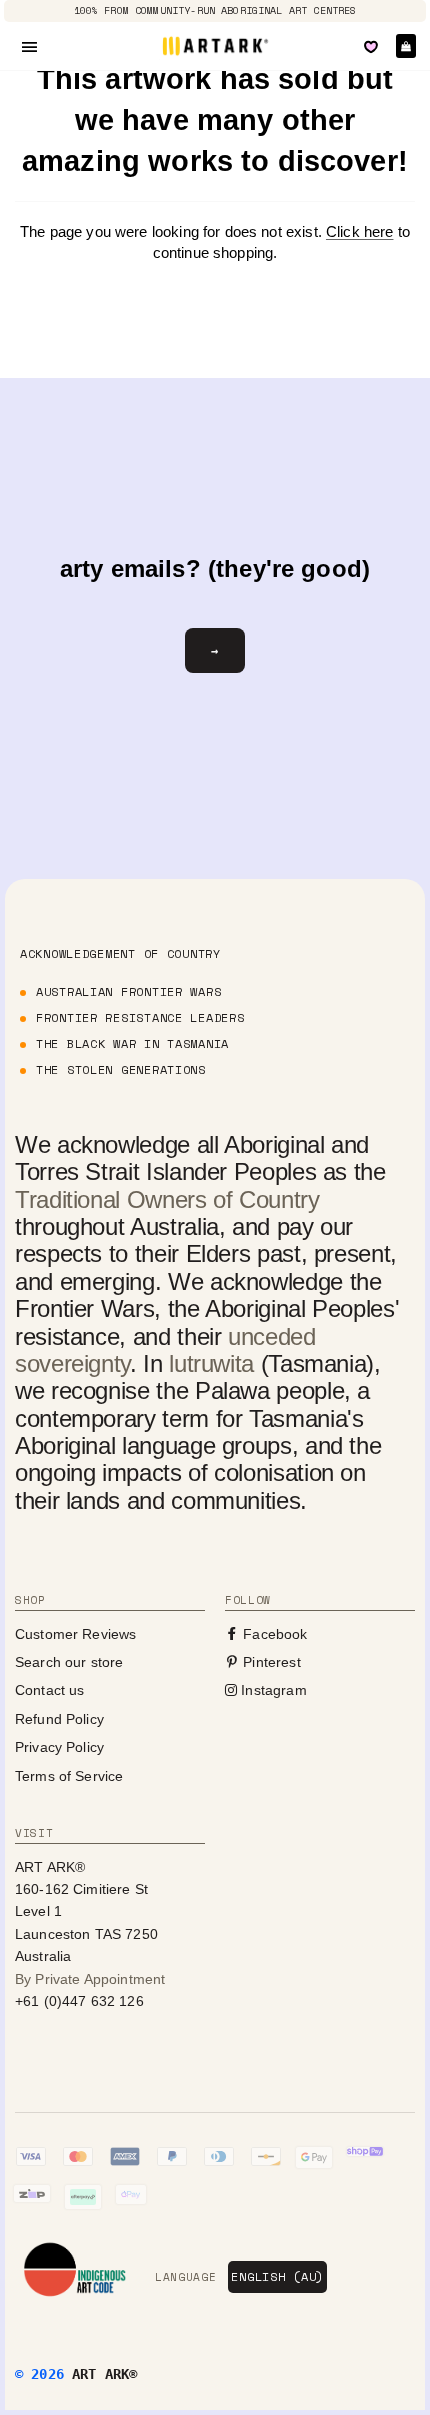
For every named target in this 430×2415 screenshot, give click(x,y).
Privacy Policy (59, 1747)
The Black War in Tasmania (132, 1043)
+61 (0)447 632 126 (79, 2001)
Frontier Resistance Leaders (140, 1017)
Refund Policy (59, 1719)
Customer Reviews (75, 1634)
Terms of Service (69, 1776)
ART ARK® (104, 2374)
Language (185, 2277)
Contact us (50, 1690)
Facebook (273, 1634)
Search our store (69, 1662)
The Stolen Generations (121, 1069)
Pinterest (270, 1662)
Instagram (272, 1690)
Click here (360, 232)
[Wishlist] (371, 47)
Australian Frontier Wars (128, 991)
